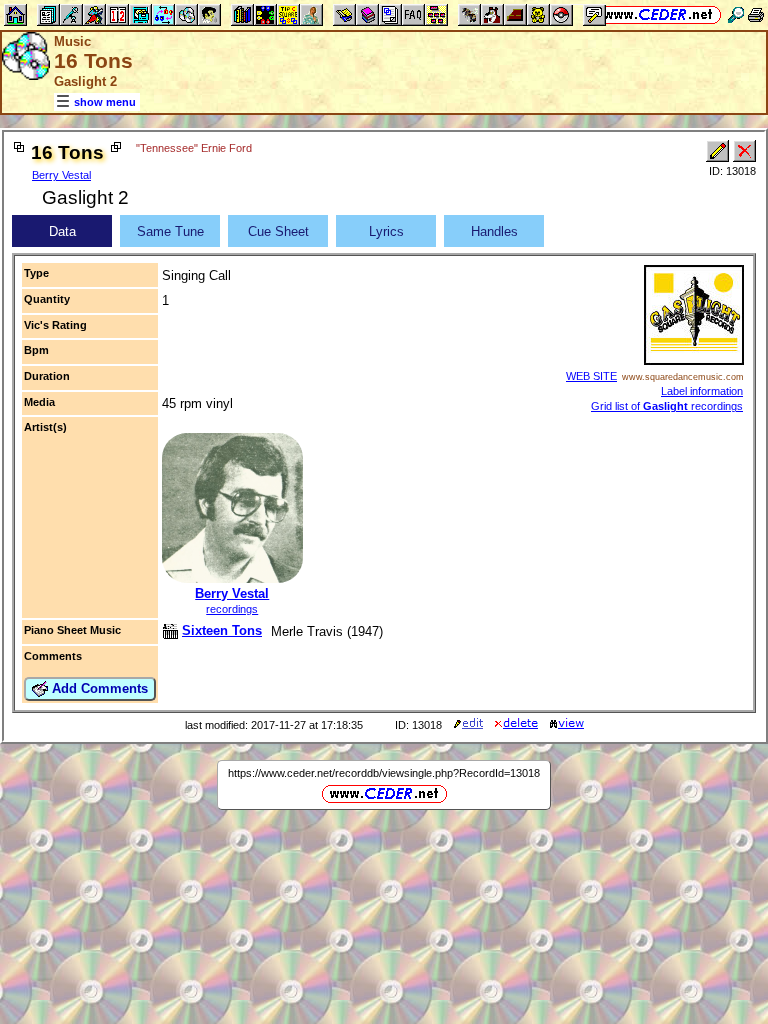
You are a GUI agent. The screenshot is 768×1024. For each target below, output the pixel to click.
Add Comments (98, 688)
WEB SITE (591, 376)
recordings (232, 609)
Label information (702, 391)
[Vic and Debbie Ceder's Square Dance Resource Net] (658, 14)
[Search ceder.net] (736, 14)
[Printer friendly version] (756, 14)
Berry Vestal (61, 175)
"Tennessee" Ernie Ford (194, 148)
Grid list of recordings (667, 406)
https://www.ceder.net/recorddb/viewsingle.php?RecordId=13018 (384, 773)
